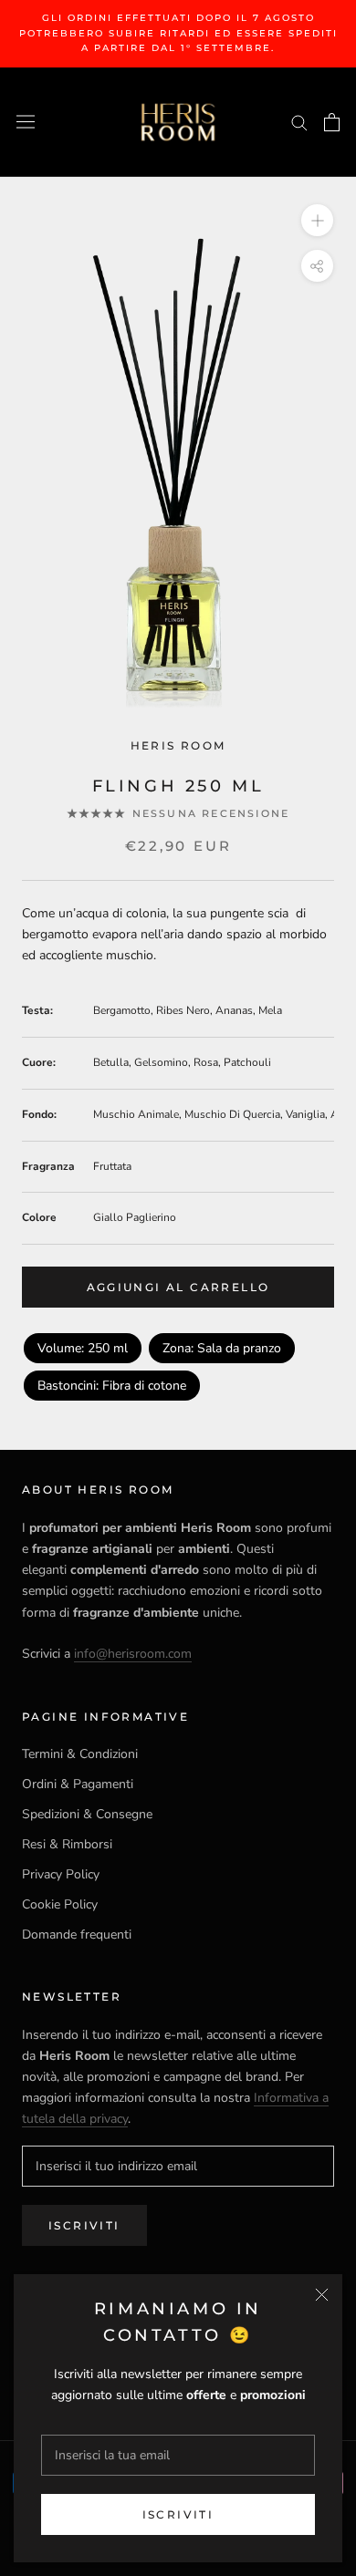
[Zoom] (317, 219)
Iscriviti (178, 2514)
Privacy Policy (61, 1874)
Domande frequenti (77, 1935)
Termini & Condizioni (80, 1754)
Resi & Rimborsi (67, 1844)
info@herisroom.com (133, 1654)
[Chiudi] (322, 2295)
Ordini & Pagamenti (78, 1784)
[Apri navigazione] (26, 122)
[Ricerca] (299, 122)
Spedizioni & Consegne (87, 1814)
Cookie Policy (60, 1904)
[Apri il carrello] (332, 122)
